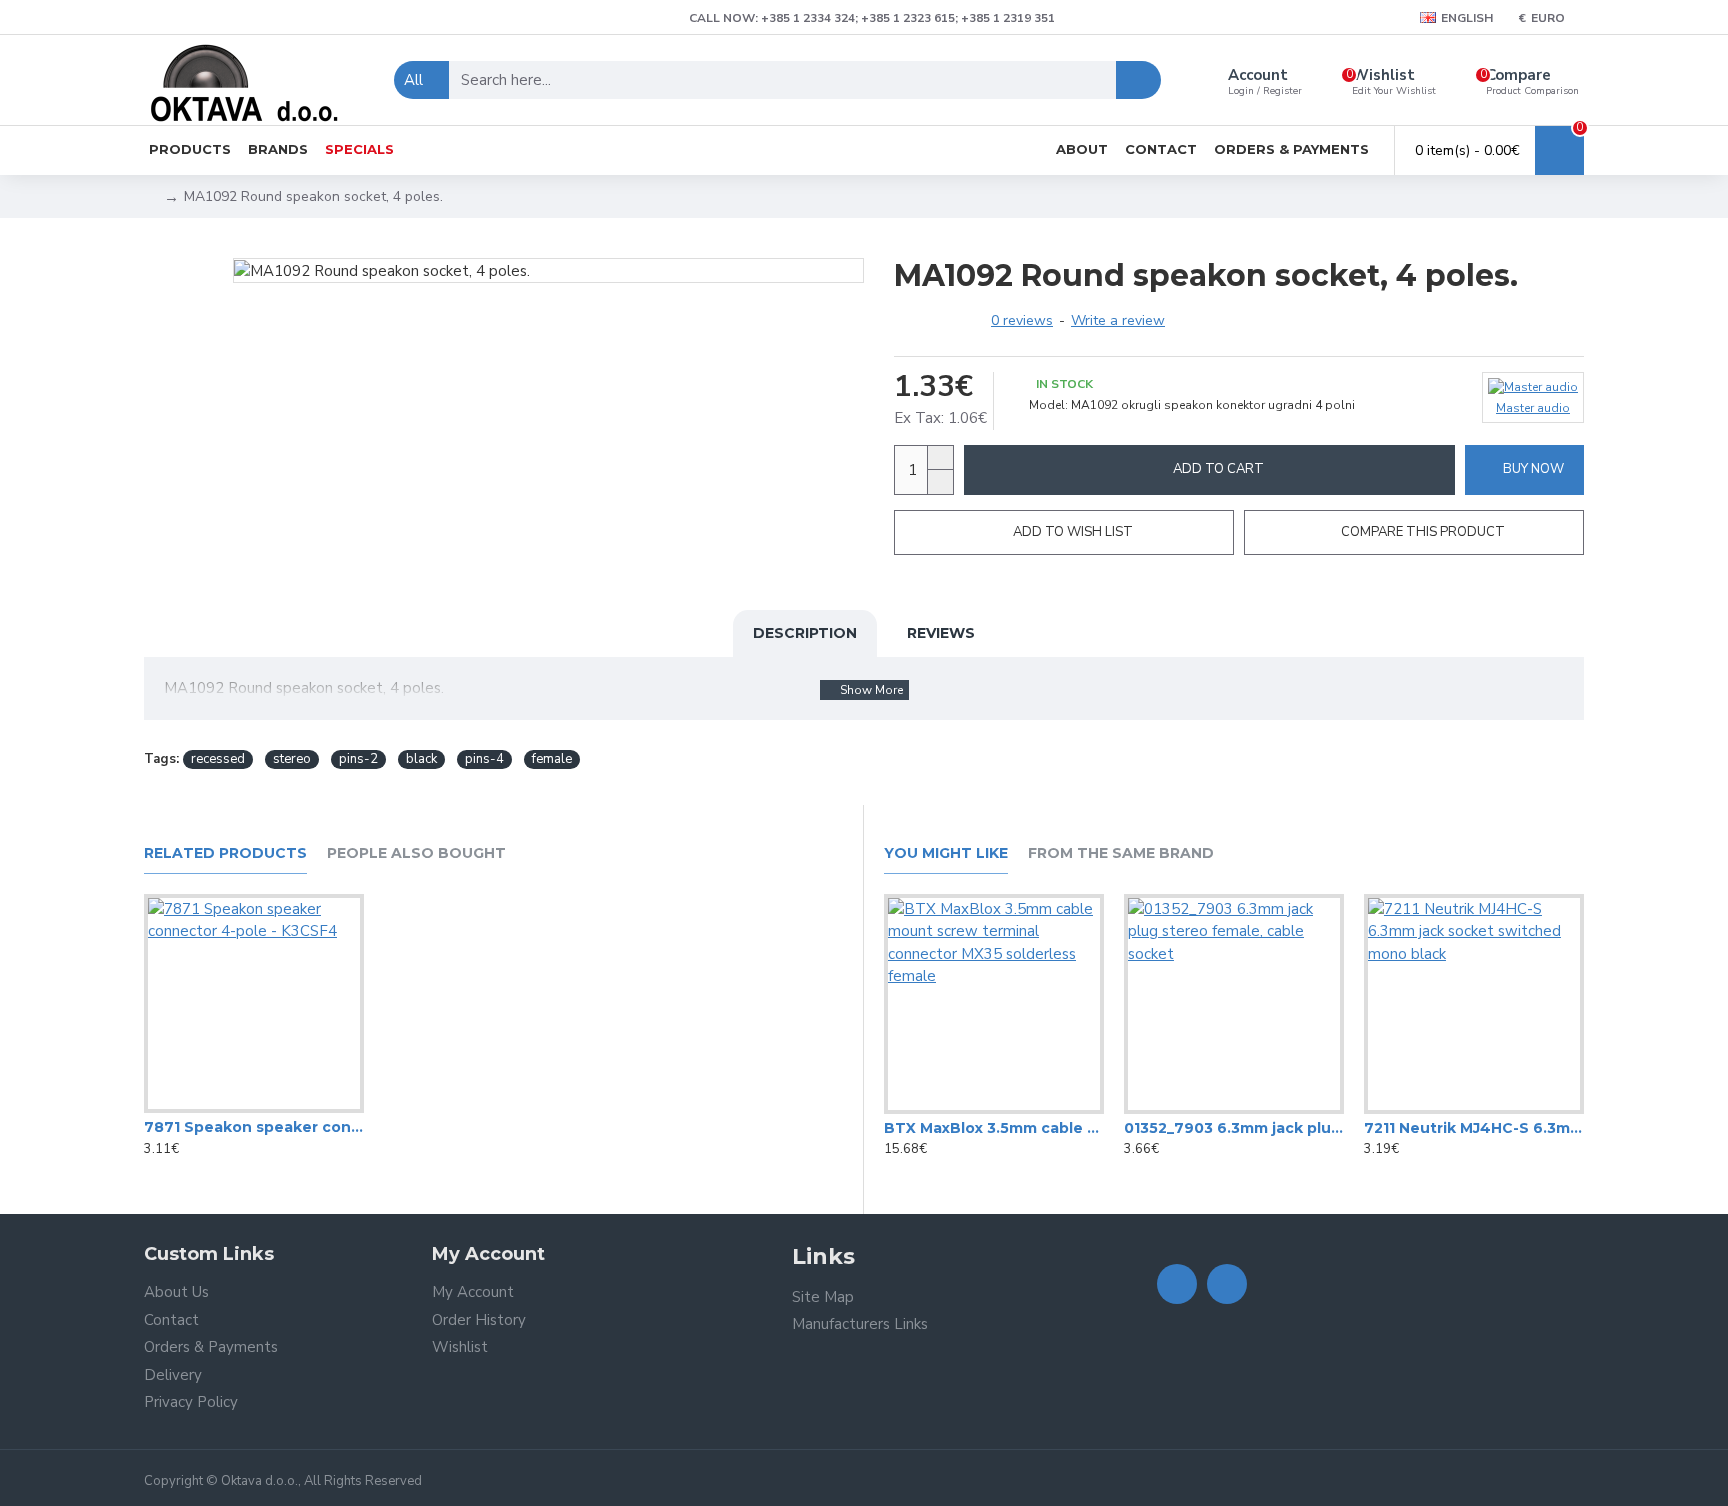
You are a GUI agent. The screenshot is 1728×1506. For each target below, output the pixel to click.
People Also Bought (416, 853)
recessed (218, 759)
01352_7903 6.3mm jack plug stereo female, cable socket (1234, 1128)
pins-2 (358, 759)
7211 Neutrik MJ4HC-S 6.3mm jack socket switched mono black (1474, 1128)
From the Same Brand (1121, 853)
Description (805, 633)
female (552, 759)
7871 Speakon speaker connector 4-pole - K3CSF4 (254, 1127)
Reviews (941, 633)
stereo (292, 759)
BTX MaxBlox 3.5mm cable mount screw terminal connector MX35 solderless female (994, 1128)
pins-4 (484, 759)
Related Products (225, 853)
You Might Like (946, 853)
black (421, 759)
